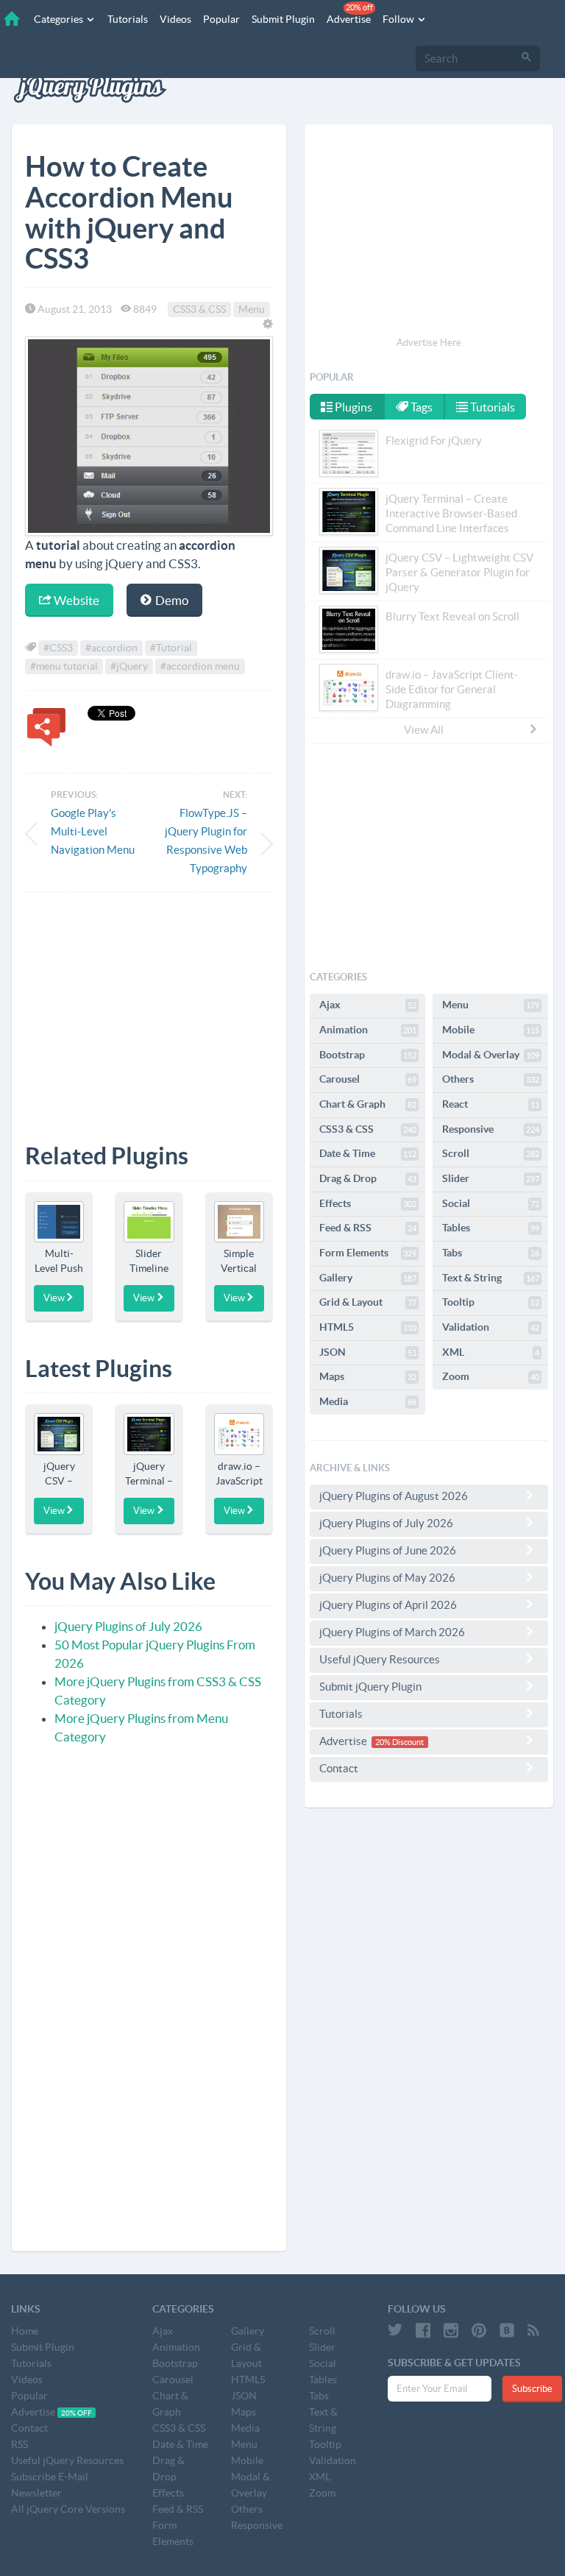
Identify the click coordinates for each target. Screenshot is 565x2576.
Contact (339, 1768)
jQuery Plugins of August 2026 (394, 1496)
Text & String (491, 1278)
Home (25, 2331)
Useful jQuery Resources (380, 1659)
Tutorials (128, 19)
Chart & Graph (368, 1104)
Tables (491, 1228)
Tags (420, 407)
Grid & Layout (368, 1302)
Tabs (491, 1253)
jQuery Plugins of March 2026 (392, 1632)
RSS (19, 2444)
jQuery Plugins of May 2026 (387, 1578)
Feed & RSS (368, 1228)
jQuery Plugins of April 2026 (388, 1605)
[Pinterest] (479, 2330)
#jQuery (129, 666)
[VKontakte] (507, 2330)
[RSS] (533, 2330)
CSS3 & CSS (199, 309)
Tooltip (491, 1302)
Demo (171, 600)
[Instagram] (451, 2330)
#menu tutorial (64, 666)
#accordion (111, 648)
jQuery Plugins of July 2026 (128, 1626)
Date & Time (368, 1153)
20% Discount (399, 1742)
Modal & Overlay (491, 1055)
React (491, 1104)
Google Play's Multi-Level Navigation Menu (93, 831)
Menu (252, 309)
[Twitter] (395, 2330)
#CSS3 (58, 648)
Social (491, 1203)
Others (491, 1079)
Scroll (491, 1153)
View (54, 1298)
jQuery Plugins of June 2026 (388, 1550)
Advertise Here (429, 343)
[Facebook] (423, 2330)
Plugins (352, 407)
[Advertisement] (149, 1007)
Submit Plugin (283, 19)
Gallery (368, 1278)
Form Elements (368, 1253)
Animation (368, 1030)
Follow (399, 19)
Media (368, 1401)
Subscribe (532, 2389)
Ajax (368, 1005)
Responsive (491, 1129)
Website (75, 600)
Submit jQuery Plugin (370, 1687)
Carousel (368, 1079)
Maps (368, 1376)
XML (491, 1352)
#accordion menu (200, 666)
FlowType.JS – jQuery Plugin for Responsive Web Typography (206, 841)
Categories (60, 19)
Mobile (491, 1030)
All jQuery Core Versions (68, 2509)
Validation (491, 1327)
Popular (221, 19)
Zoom (491, 1376)
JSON (368, 1352)
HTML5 (368, 1327)
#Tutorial (171, 648)
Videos (175, 19)
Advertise (350, 14)
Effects (368, 1203)
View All (424, 730)
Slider (491, 1178)
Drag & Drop (368, 1178)
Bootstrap (368, 1055)
